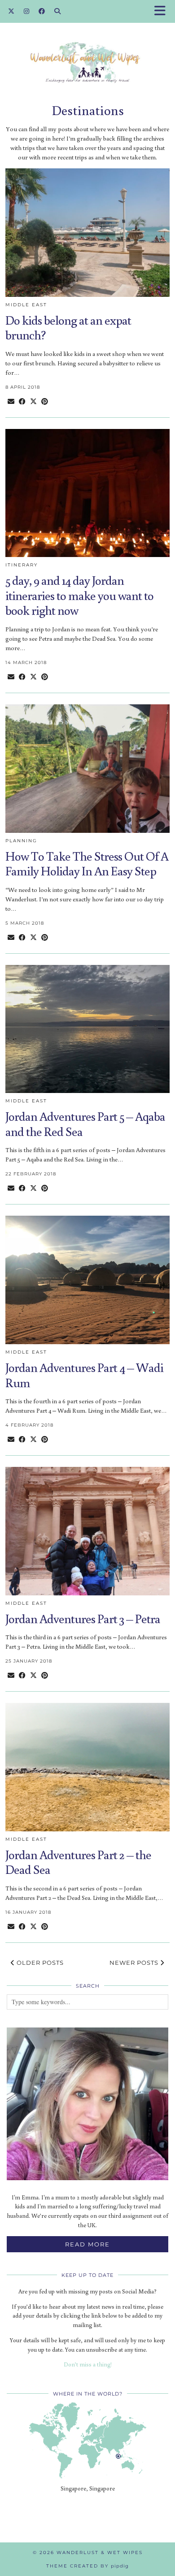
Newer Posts (135, 1963)
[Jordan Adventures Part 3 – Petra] (87, 1531)
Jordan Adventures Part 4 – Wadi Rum (84, 1375)
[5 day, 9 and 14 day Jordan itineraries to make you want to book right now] (87, 493)
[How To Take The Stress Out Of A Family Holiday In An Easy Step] (87, 769)
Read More (87, 2244)
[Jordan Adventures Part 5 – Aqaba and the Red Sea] (87, 1029)
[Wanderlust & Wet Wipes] (87, 49)
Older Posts (39, 1963)
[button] (163, 11)
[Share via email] (11, 401)
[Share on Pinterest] (45, 401)
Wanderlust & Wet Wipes (100, 2552)
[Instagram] (27, 11)
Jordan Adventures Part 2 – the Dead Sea (78, 1862)
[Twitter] (11, 11)
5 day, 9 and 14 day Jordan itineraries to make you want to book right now (79, 595)
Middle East (26, 305)
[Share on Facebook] (22, 401)
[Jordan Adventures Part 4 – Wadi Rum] (87, 1280)
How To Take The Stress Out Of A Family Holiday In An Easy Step (87, 864)
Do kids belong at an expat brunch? (68, 328)
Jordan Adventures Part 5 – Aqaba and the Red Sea (85, 1124)
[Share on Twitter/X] (33, 401)
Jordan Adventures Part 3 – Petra (83, 1618)
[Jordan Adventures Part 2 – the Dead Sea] (87, 1767)
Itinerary (22, 565)
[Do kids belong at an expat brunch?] (87, 233)
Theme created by (87, 2566)
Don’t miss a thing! (88, 2364)
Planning (21, 841)
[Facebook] (42, 11)
